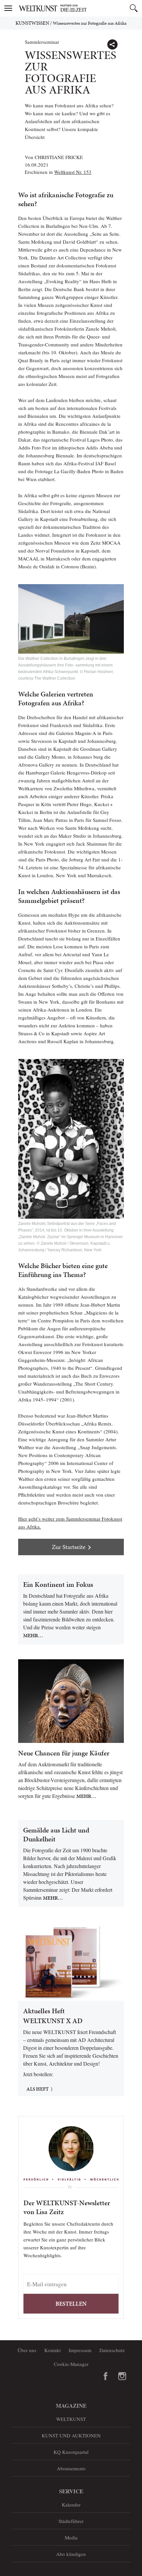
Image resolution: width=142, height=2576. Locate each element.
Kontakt (53, 2350)
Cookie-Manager (71, 2364)
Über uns (27, 2350)
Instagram (122, 2376)
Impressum (80, 2350)
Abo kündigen (71, 2554)
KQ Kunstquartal (71, 2452)
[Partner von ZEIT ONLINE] (79, 8)
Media (71, 2537)
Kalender (71, 2505)
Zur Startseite (69, 1547)
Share (112, 44)
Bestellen (71, 2304)
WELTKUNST (71, 2419)
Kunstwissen (32, 23)
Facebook (106, 2376)
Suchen (134, 8)
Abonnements (71, 2468)
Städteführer (71, 2521)
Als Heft (37, 2089)
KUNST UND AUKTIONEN (71, 2435)
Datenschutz (112, 2350)
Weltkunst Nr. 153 (73, 172)
